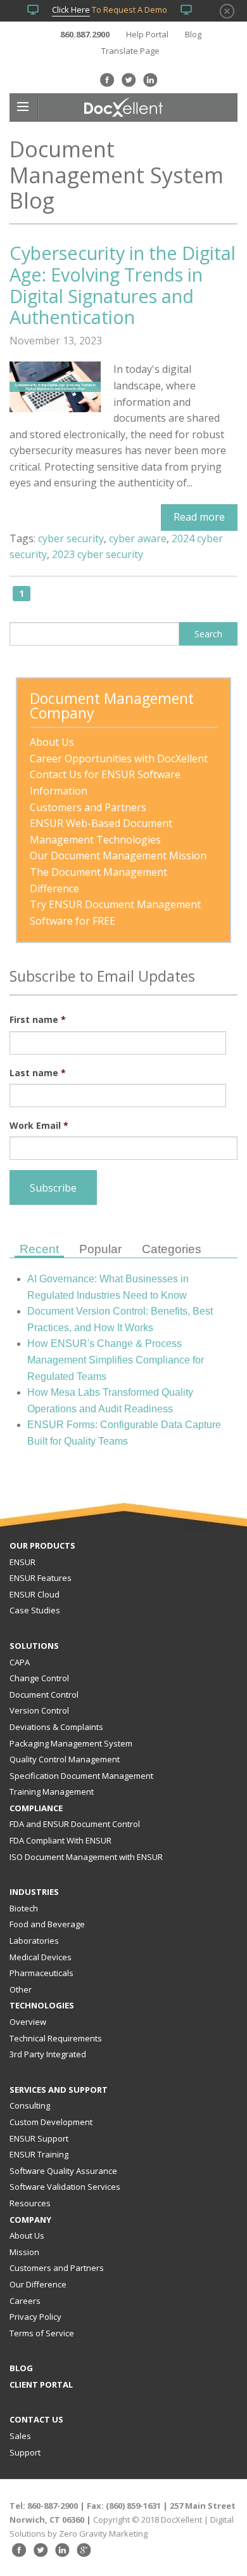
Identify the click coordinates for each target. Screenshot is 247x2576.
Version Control (39, 1710)
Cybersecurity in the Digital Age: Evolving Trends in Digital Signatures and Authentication (123, 285)
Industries (34, 1892)
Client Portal (41, 2384)
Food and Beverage (47, 1924)
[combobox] (94, 634)
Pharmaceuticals (41, 1973)
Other (21, 1989)
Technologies (42, 2005)
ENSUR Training (39, 2154)
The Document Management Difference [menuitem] (100, 880)
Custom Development (51, 2122)
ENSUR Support (39, 2138)
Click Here (71, 10)
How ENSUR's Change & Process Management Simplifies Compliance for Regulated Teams (116, 1360)
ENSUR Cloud (35, 1594)
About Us (27, 2235)
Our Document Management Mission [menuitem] (118, 855)
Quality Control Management (65, 1759)
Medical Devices (41, 1957)
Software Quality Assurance (63, 2171)
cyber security (71, 538)
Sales (20, 2436)
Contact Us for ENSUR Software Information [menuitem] (106, 783)
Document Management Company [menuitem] (114, 707)
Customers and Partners (57, 2268)
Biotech (24, 1908)
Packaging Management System (71, 1743)
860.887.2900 (85, 34)
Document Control (44, 1695)
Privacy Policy (35, 2317)
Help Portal (147, 34)
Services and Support (59, 2090)
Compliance (36, 1808)
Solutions (34, 1646)
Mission (24, 2252)
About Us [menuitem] (52, 742)
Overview (28, 2022)
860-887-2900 (53, 2506)
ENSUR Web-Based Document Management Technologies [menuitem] (102, 831)
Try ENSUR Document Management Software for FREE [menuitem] (117, 913)
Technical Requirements (56, 2038)
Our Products (42, 1545)
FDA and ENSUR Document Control (75, 1824)
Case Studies (35, 1610)
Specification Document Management (81, 1776)
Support (25, 2452)
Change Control (39, 1678)
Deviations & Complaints (56, 1727)
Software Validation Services (65, 2187)
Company (30, 2220)
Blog (193, 34)
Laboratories (34, 1941)
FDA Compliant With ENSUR (60, 1840)
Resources (30, 2203)
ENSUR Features (41, 1578)
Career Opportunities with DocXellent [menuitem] (119, 758)
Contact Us (36, 2419)
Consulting (30, 2105)
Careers (25, 2301)
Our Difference (38, 2284)
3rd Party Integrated (48, 2054)
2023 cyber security (98, 554)
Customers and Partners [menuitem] (88, 807)
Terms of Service (42, 2333)
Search (208, 634)
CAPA (20, 1662)
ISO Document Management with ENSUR (86, 1857)
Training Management (52, 1792)
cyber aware (138, 538)
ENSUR (22, 1562)
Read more (199, 517)
